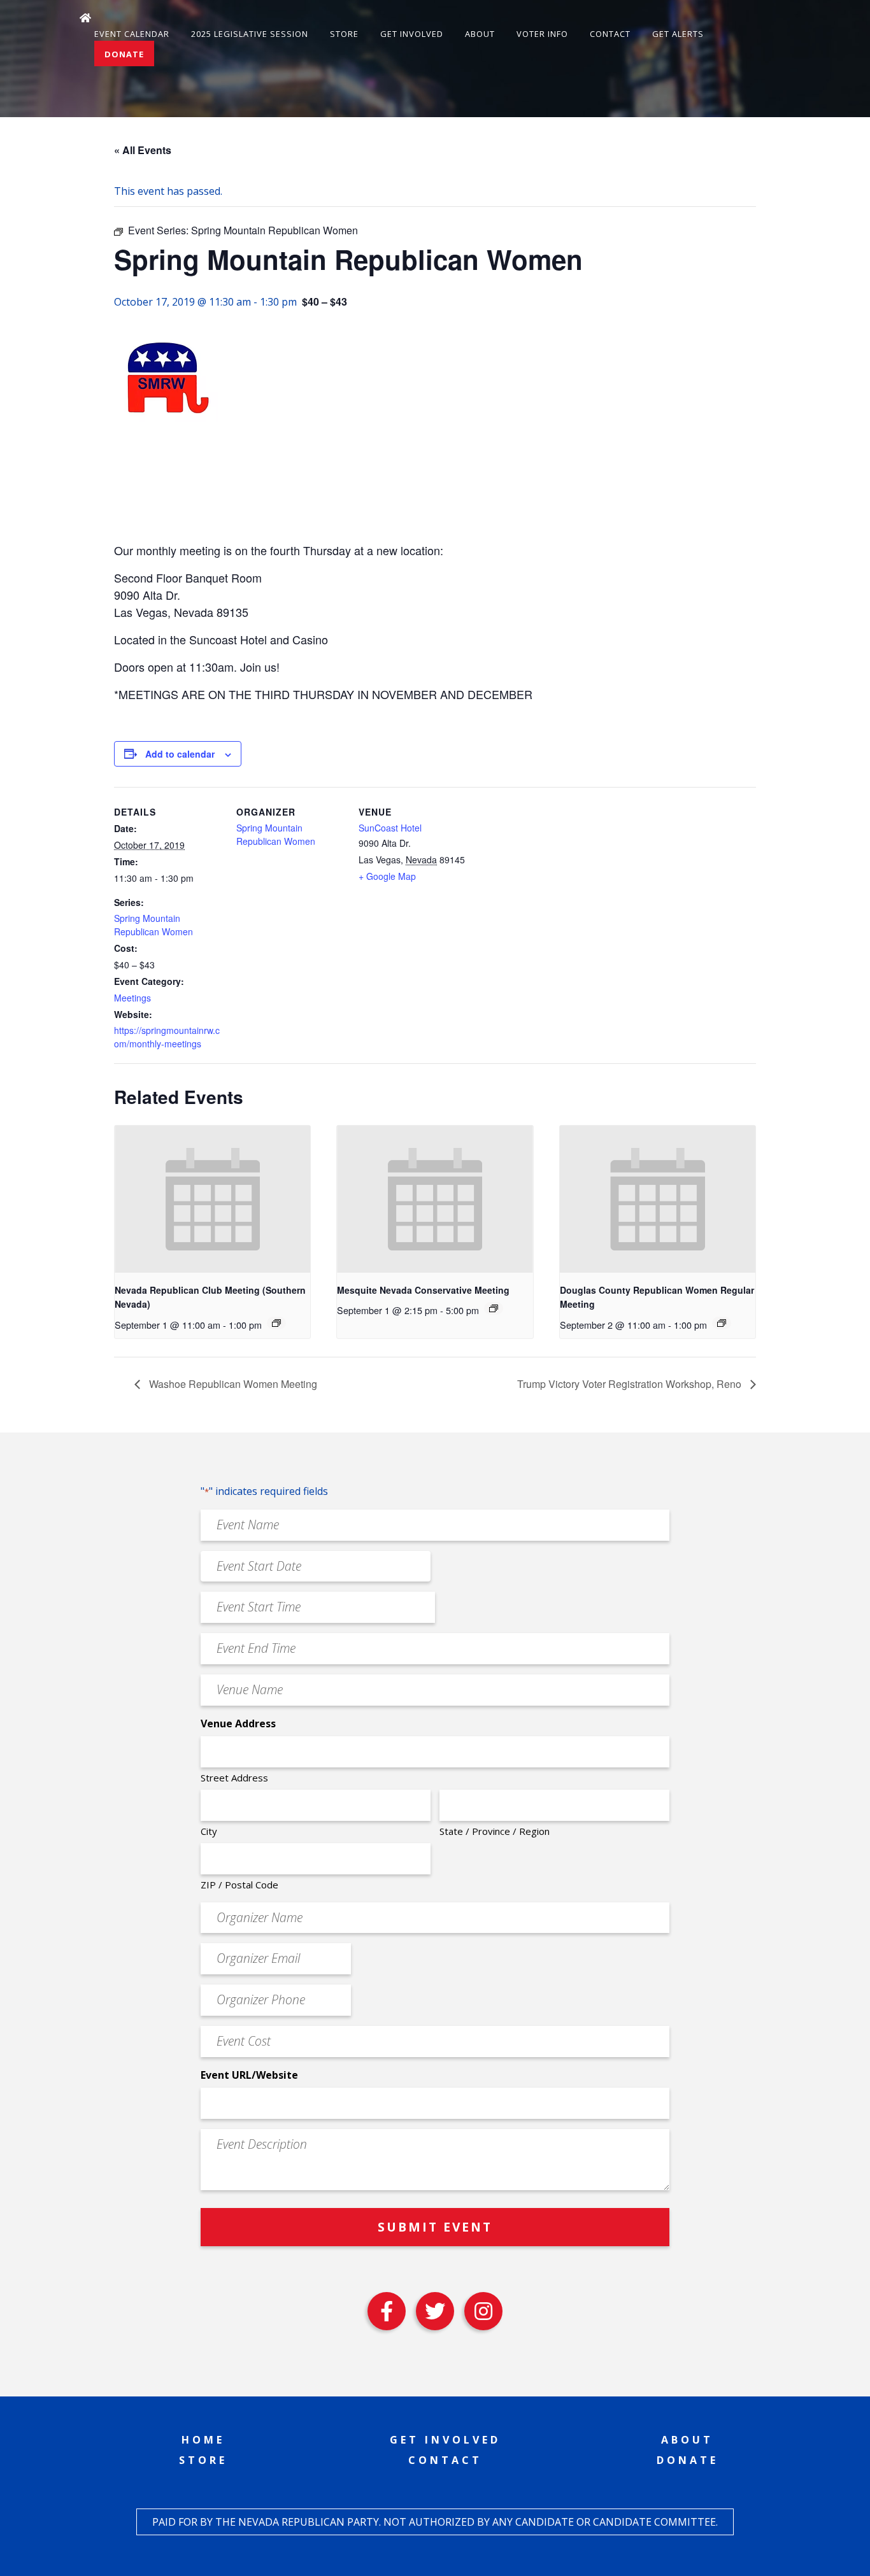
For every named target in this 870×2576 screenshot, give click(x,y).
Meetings (132, 998)
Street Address (234, 1778)
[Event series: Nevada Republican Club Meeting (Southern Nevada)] (276, 1323)
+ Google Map (387, 876)
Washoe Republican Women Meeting (232, 1384)
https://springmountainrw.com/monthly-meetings (167, 1037)
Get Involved (412, 34)
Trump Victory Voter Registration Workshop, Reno (631, 1384)
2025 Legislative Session (250, 34)
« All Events (143, 150)
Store (344, 34)
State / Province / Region (495, 1831)
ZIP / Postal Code (239, 1885)
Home (203, 2440)
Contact (610, 34)
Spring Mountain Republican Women (153, 925)
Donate (124, 54)
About (480, 34)
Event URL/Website (249, 2075)
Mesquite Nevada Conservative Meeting (423, 1290)
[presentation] (212, 1199)
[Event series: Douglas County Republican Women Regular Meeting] (722, 1323)
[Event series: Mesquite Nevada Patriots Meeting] (494, 1308)
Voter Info (542, 34)
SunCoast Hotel (390, 828)
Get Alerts (678, 34)
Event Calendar (132, 34)
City (209, 1831)
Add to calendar (180, 754)
